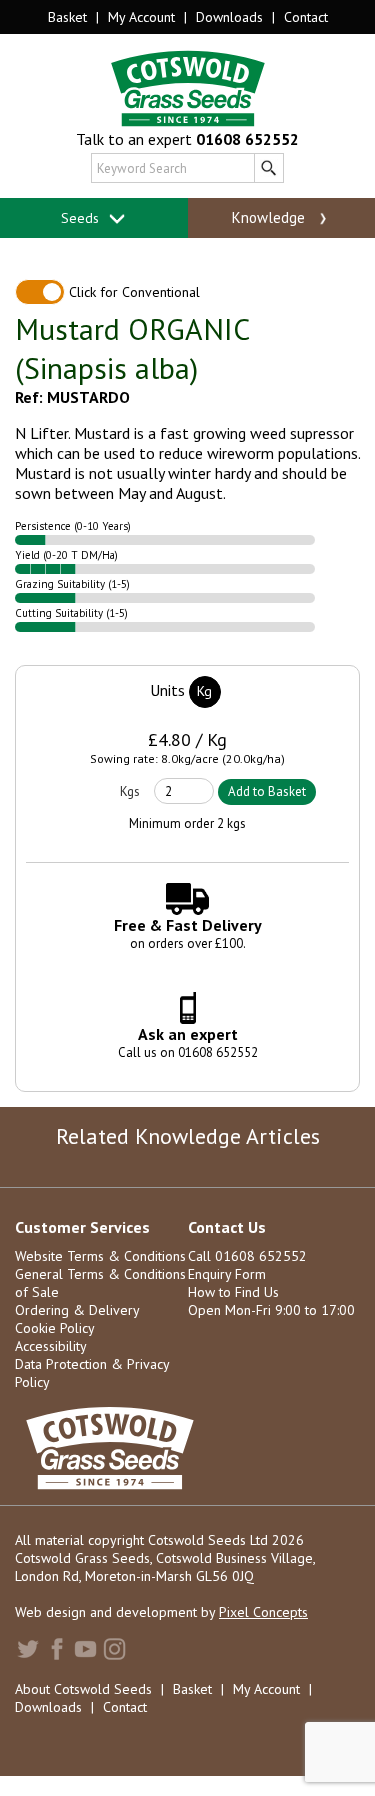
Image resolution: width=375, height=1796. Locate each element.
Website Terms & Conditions (100, 1256)
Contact (306, 17)
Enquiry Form (227, 1274)
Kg (204, 691)
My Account (141, 17)
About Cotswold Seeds (83, 1689)
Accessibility (51, 1346)
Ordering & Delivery (77, 1310)
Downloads (229, 17)
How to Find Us (233, 1292)
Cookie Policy (55, 1328)
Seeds (82, 218)
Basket (67, 17)
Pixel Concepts (263, 1612)
